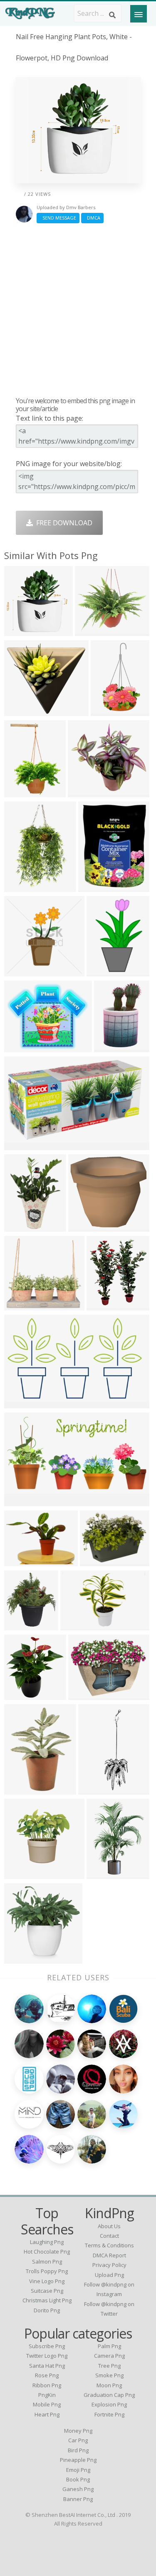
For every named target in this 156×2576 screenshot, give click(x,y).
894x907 (20, 631)
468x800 (106, 711)
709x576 (20, 1047)
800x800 (20, 1695)
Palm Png (109, 2346)
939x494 (20, 1501)
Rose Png (47, 2375)
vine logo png (47, 2281)
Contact (109, 2236)
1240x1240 (23, 1305)
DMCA (92, 218)
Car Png (78, 2440)
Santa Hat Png (47, 2366)
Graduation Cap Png (109, 2395)
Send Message (58, 218)
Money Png (78, 2431)
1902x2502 (23, 1227)
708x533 (20, 1561)
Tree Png (109, 2366)
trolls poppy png (47, 2271)
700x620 (20, 1145)
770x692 (20, 711)
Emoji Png (78, 2470)
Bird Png (78, 2450)
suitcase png (47, 2291)
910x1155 (85, 792)
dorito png (47, 2310)
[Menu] (139, 14)
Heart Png (47, 2414)
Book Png (78, 2479)
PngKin (47, 2395)
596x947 (20, 887)
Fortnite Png (109, 2414)
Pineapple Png (78, 2460)
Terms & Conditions (109, 2245)
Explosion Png (109, 2404)
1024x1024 (23, 1874)
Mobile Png (47, 2404)
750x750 (95, 1561)
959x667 (20, 1403)
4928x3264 (79, 1625)
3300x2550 (113, 1047)
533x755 (20, 792)
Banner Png (78, 2499)
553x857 (102, 971)
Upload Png (109, 2275)
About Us (109, 2226)
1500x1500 (23, 1625)
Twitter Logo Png (47, 2356)
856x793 (84, 1227)
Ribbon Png (47, 2385)
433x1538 (95, 1789)
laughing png (47, 2242)
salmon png (47, 2261)
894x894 (102, 1305)
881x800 (90, 631)
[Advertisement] (78, 310)
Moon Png (109, 2385)
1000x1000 (97, 887)
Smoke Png (109, 2375)
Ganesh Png (78, 2489)
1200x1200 (23, 1958)
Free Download (63, 523)
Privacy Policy (109, 2265)
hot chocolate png (47, 2252)
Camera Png (109, 2356)
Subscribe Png (47, 2346)
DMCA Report (109, 2255)
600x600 (20, 971)
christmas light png (47, 2300)
